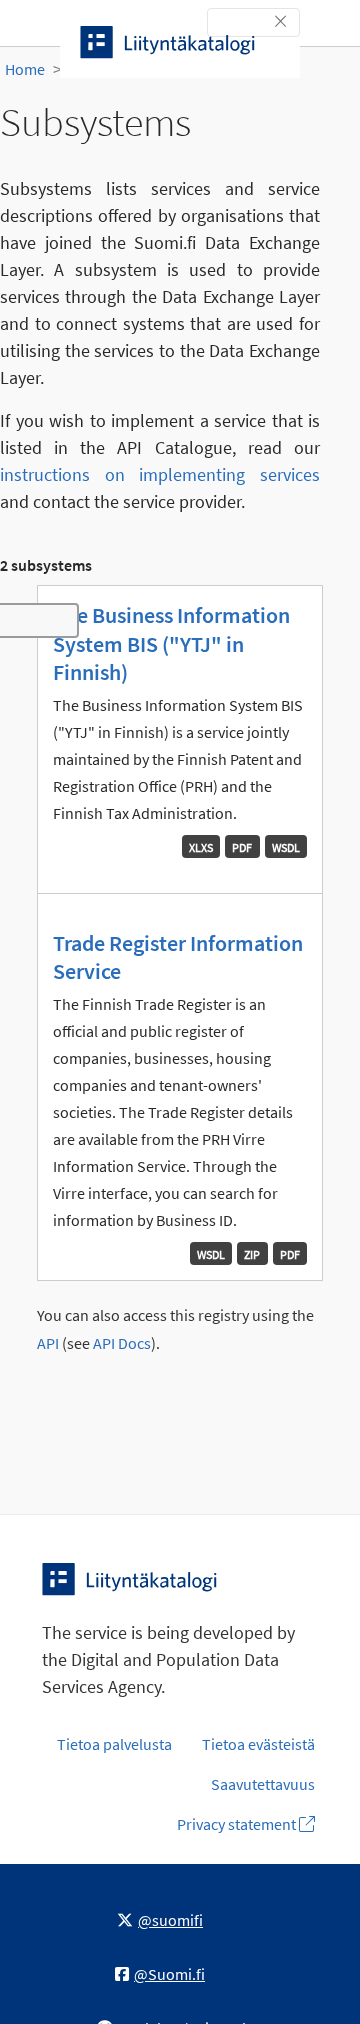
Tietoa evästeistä (258, 1744)
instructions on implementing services (160, 474)
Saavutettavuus (263, 1784)
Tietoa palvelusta (114, 1744)
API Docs (122, 1343)
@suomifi (170, 1920)
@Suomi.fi (169, 1974)
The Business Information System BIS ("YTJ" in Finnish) (171, 643)
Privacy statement (238, 1824)
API (48, 1343)
